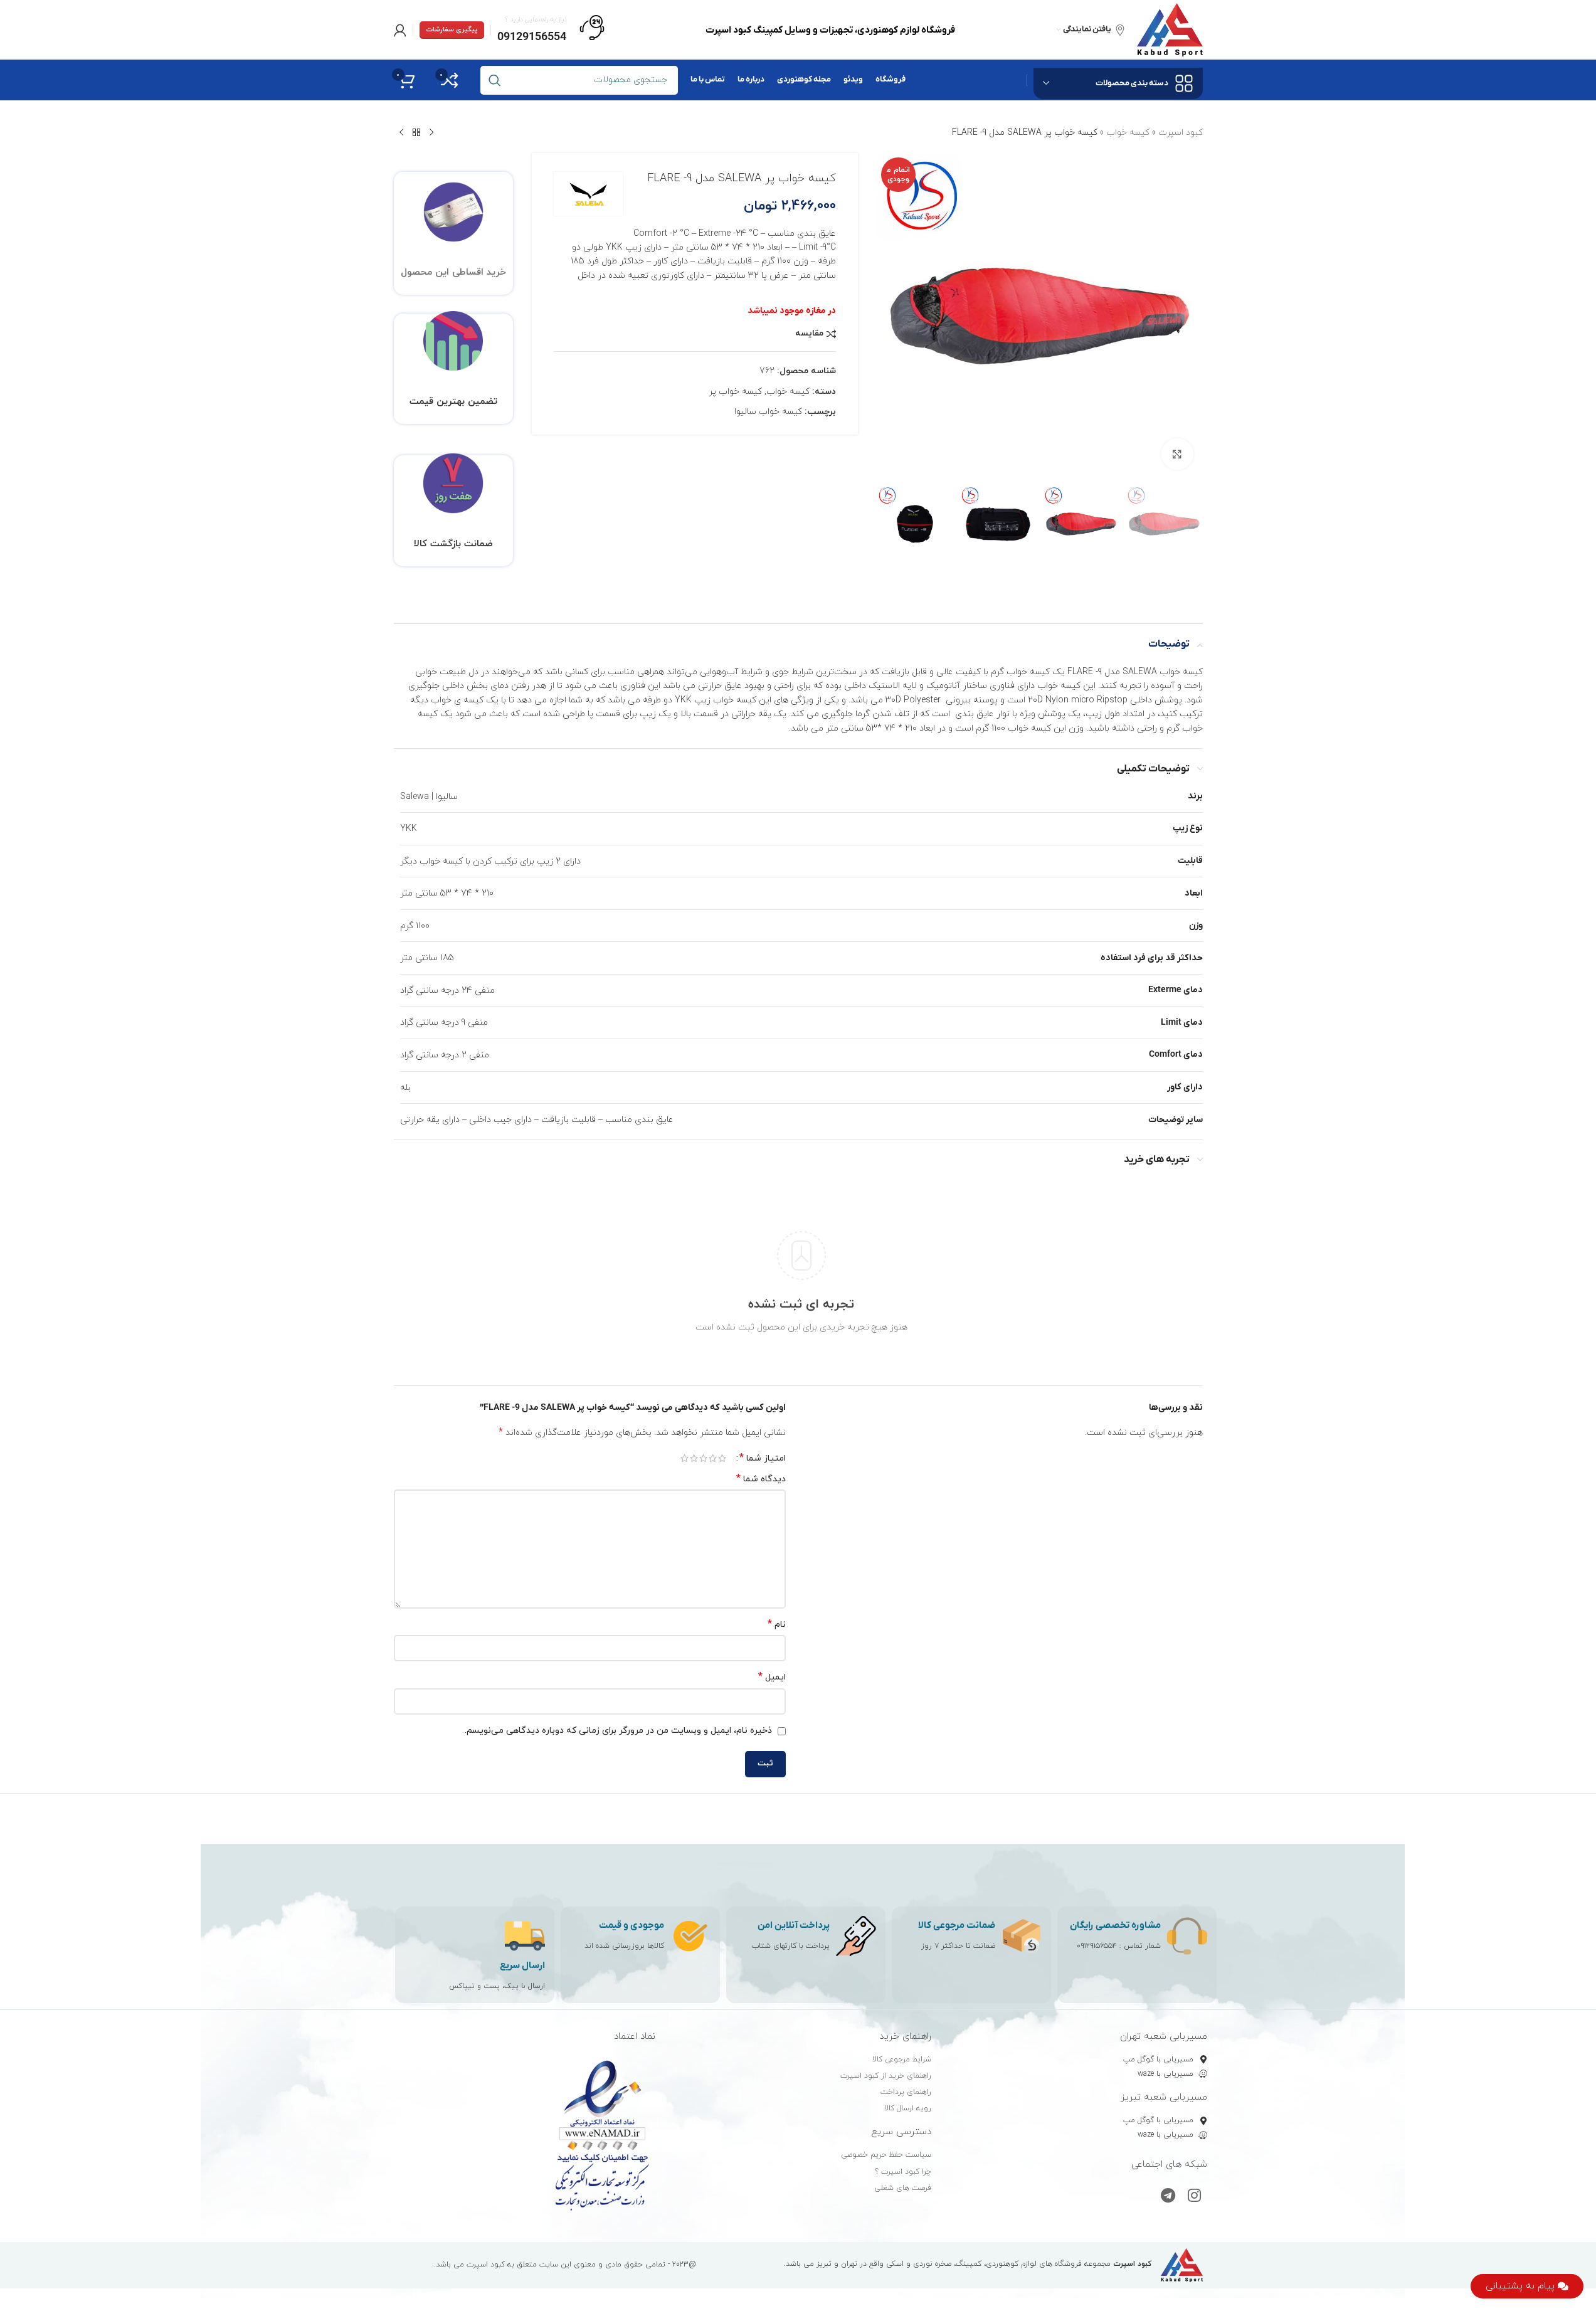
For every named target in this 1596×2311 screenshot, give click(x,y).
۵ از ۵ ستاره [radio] (684, 1458)
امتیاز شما (763, 1458)
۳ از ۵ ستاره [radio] (703, 1458)
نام (777, 1625)
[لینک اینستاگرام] (1194, 2197)
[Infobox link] (551, 30)
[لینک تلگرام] (1168, 2197)
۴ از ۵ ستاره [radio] (694, 1458)
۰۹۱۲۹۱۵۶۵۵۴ (1097, 1946)
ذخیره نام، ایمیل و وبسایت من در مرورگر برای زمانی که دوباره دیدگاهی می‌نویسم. (618, 1731)
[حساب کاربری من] (400, 30)
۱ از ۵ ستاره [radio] (722, 1458)
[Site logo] (1170, 29)
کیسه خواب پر (735, 392)
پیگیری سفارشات (452, 29)
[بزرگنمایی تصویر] (1177, 454)
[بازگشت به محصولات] (416, 133)
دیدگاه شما (761, 1479)
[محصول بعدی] (401, 133)
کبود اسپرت (1181, 133)
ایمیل (772, 1677)
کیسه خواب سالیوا (768, 412)
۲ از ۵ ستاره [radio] (713, 1458)
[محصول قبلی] (431, 133)
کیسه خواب (1128, 133)
